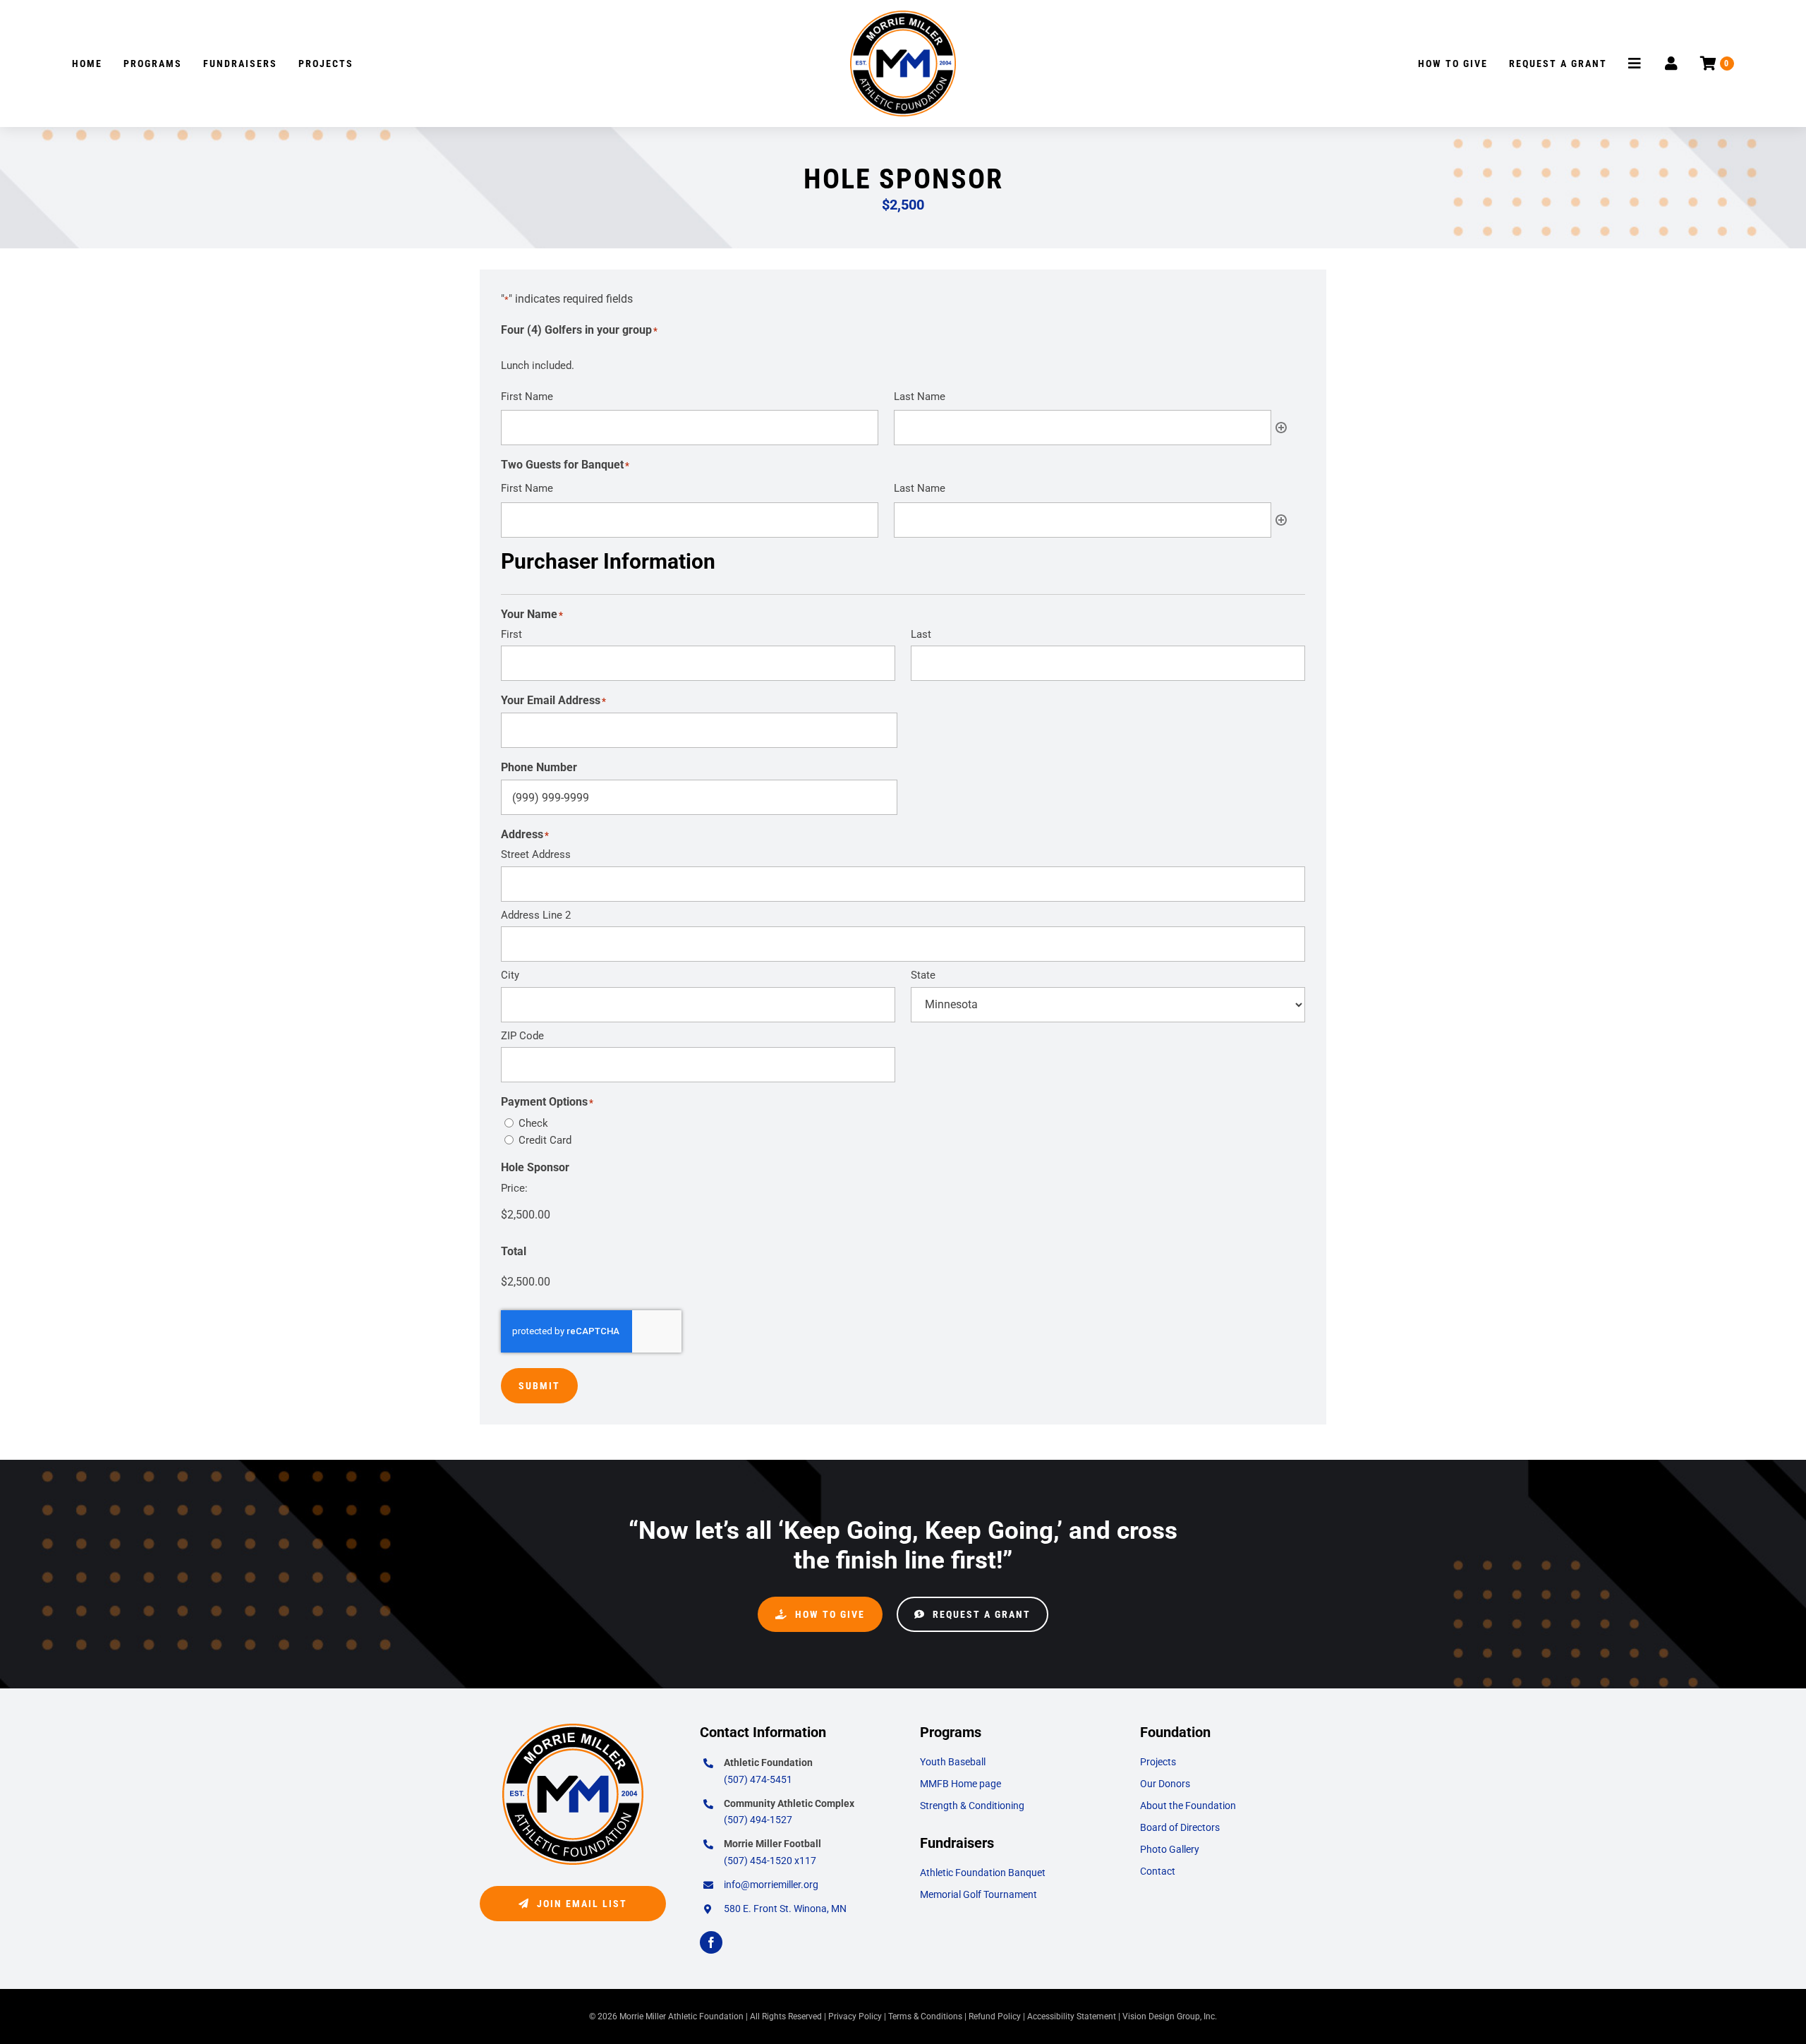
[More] (1636, 64)
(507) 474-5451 (758, 1779)
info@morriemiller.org (771, 1885)
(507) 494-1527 (758, 1820)
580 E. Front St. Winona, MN (785, 1909)
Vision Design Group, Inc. (1170, 2016)
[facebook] (711, 1942)
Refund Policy (995, 2016)
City (510, 975)
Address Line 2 (536, 915)
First (511, 634)
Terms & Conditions (925, 2016)
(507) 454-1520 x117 (770, 1861)
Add (1281, 428)
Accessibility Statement (1072, 2016)
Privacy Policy (855, 2016)
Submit (539, 1386)
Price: (514, 1188)
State (923, 975)
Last (921, 634)
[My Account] (1672, 64)
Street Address (536, 854)
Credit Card (545, 1140)
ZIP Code (522, 1036)
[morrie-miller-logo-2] (903, 16)
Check (533, 1123)
